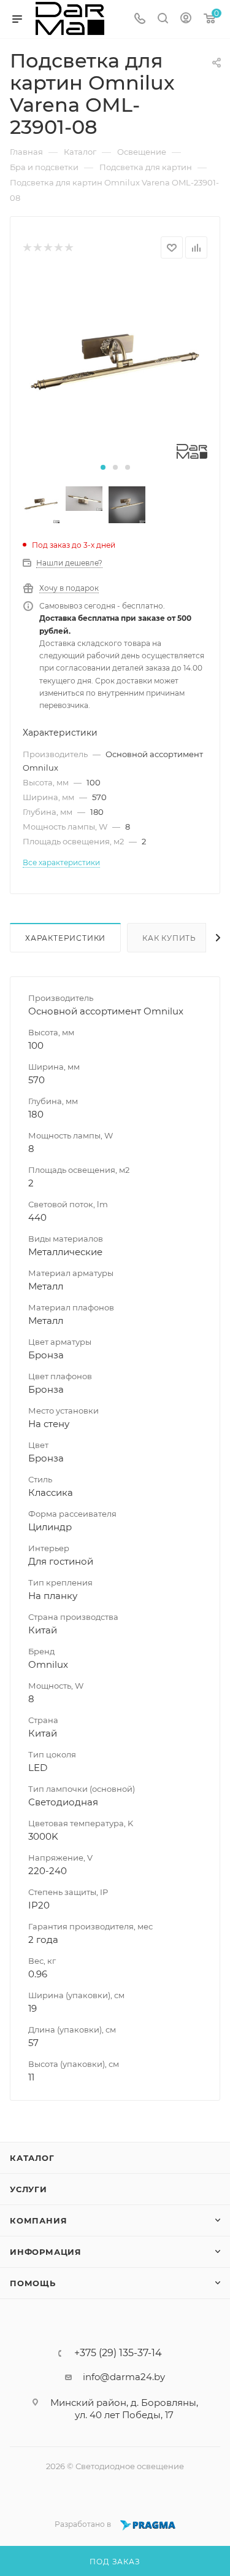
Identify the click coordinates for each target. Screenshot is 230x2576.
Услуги (29, 2189)
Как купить (169, 938)
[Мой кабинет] (186, 19)
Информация (46, 2252)
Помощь (33, 2283)
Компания (38, 2220)
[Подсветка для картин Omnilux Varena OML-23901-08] (115, 366)
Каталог (32, 2158)
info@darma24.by (124, 2377)
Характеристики (65, 938)
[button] (103, 467)
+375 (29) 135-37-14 (118, 2353)
